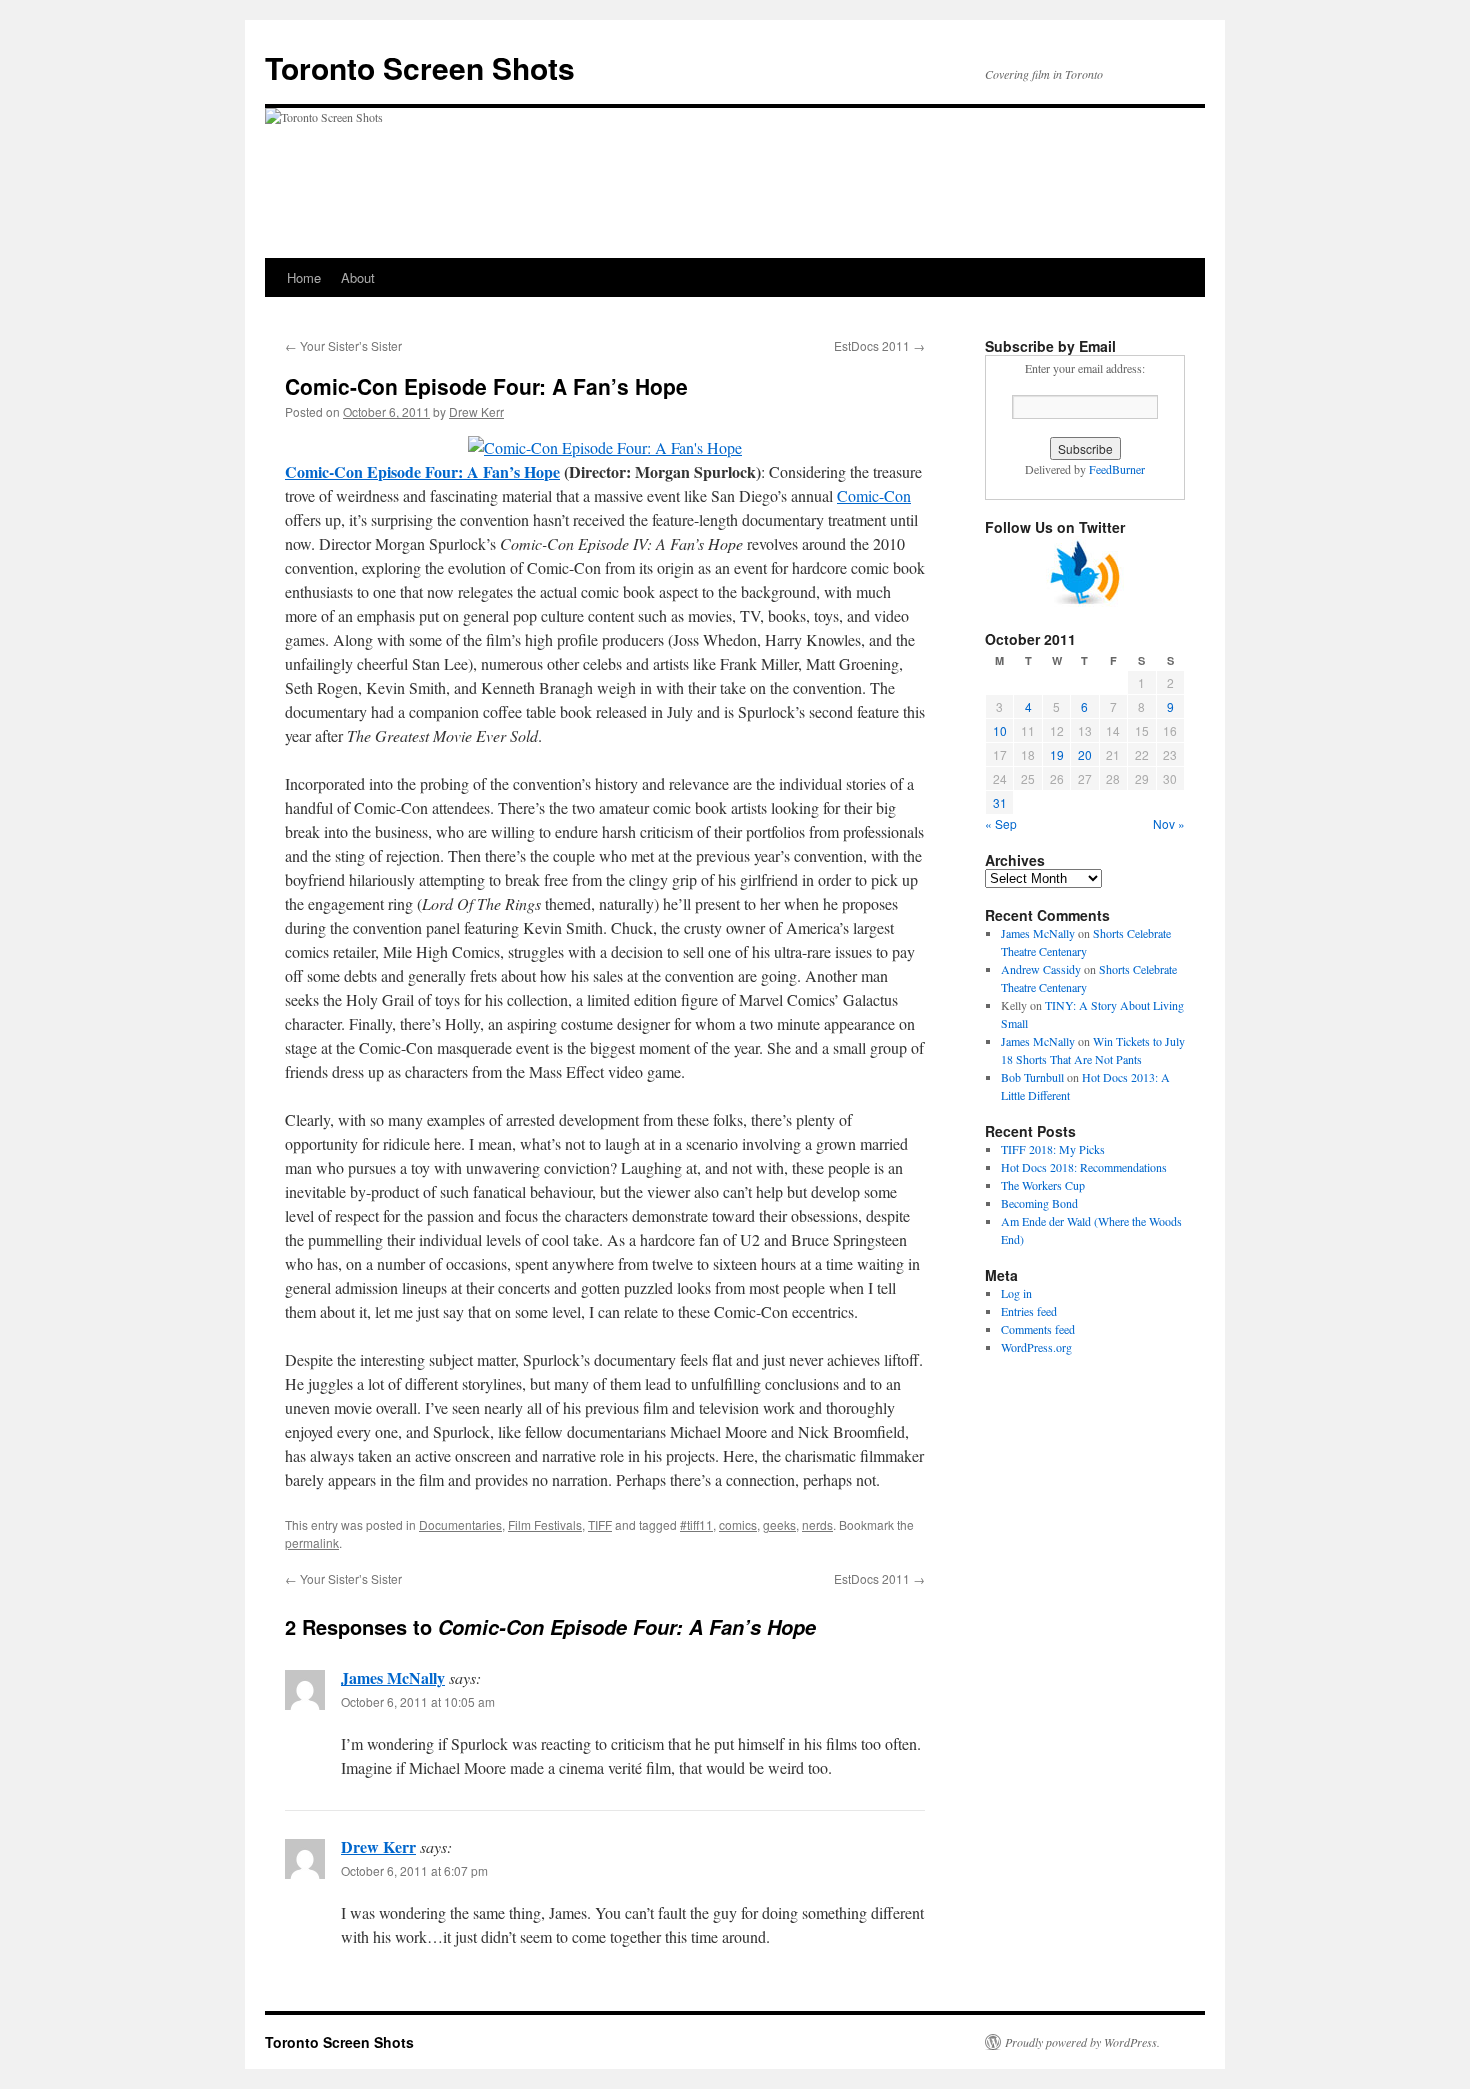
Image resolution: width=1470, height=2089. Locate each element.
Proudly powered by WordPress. (1082, 2042)
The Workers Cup (1043, 1185)
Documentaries (460, 1524)
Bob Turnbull (1032, 1077)
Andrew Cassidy (1041, 969)
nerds (817, 1524)
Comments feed (1038, 1329)
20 (1085, 754)
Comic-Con (874, 495)
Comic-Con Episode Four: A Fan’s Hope (422, 471)
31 (1000, 802)
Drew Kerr (476, 411)
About (358, 277)
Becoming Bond (1039, 1203)
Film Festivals (545, 1524)
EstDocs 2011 (879, 345)
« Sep (1001, 823)
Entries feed (1029, 1311)
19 (1057, 754)
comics (738, 1524)
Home (304, 277)
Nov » (1169, 823)
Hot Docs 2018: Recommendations (1084, 1167)
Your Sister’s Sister (343, 345)
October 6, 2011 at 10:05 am (418, 1701)
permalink (312, 1542)
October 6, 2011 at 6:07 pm (414, 1870)
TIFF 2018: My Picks (1053, 1149)
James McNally (393, 1677)
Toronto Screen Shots (420, 67)
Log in (1016, 1293)
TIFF (600, 1524)
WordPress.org (1036, 1347)
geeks (779, 1524)
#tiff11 (696, 1524)
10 (1000, 730)
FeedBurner (1117, 469)
